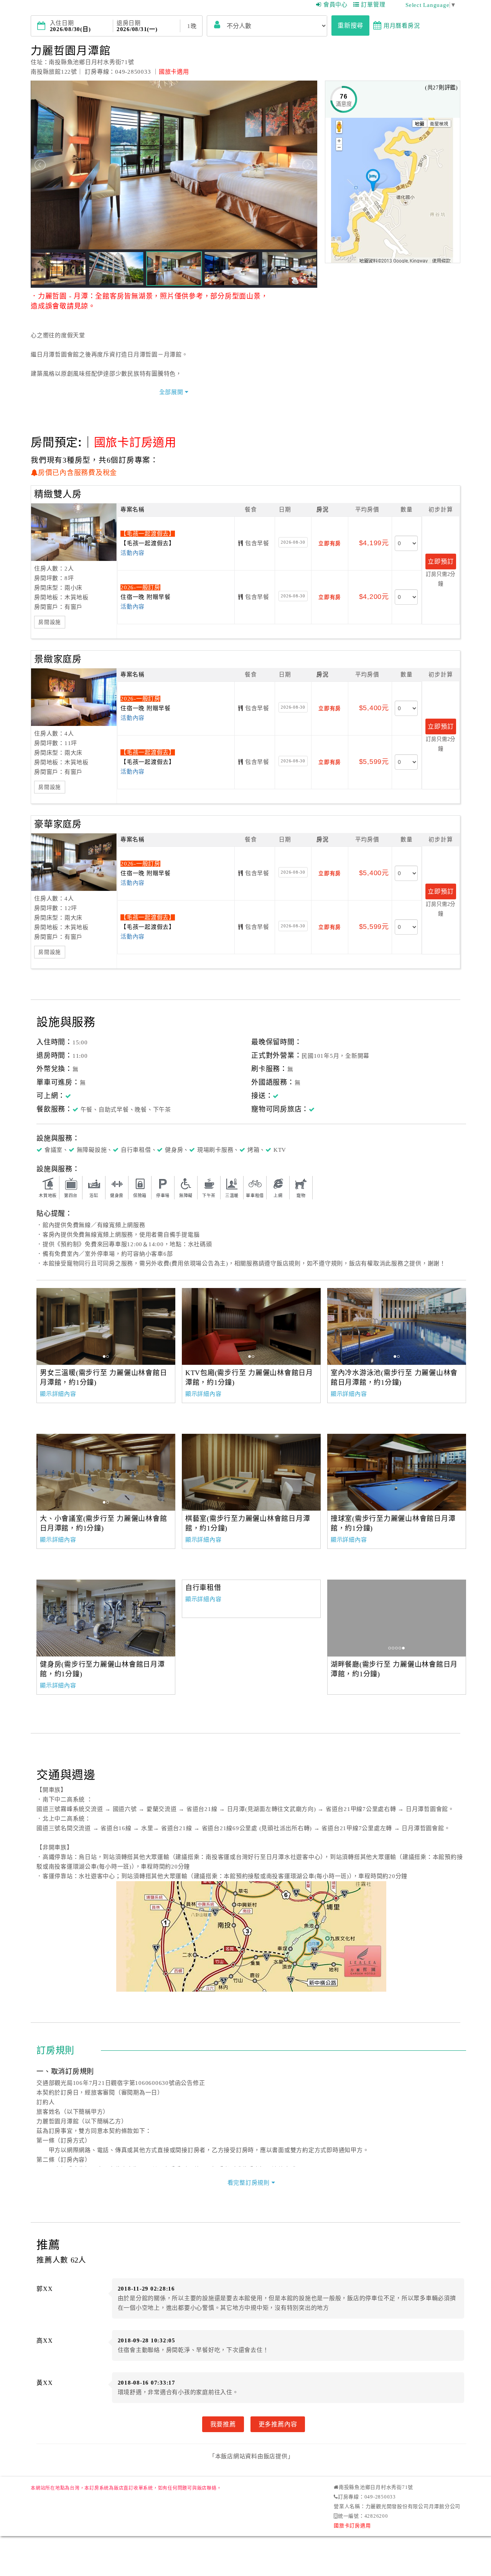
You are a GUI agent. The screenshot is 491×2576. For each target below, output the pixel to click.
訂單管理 (373, 5)
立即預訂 (441, 561)
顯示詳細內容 (58, 1394)
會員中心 (335, 5)
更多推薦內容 (278, 2424)
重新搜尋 (350, 25)
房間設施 (50, 622)
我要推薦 (223, 2424)
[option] (106, 1326)
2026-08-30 (293, 542)
